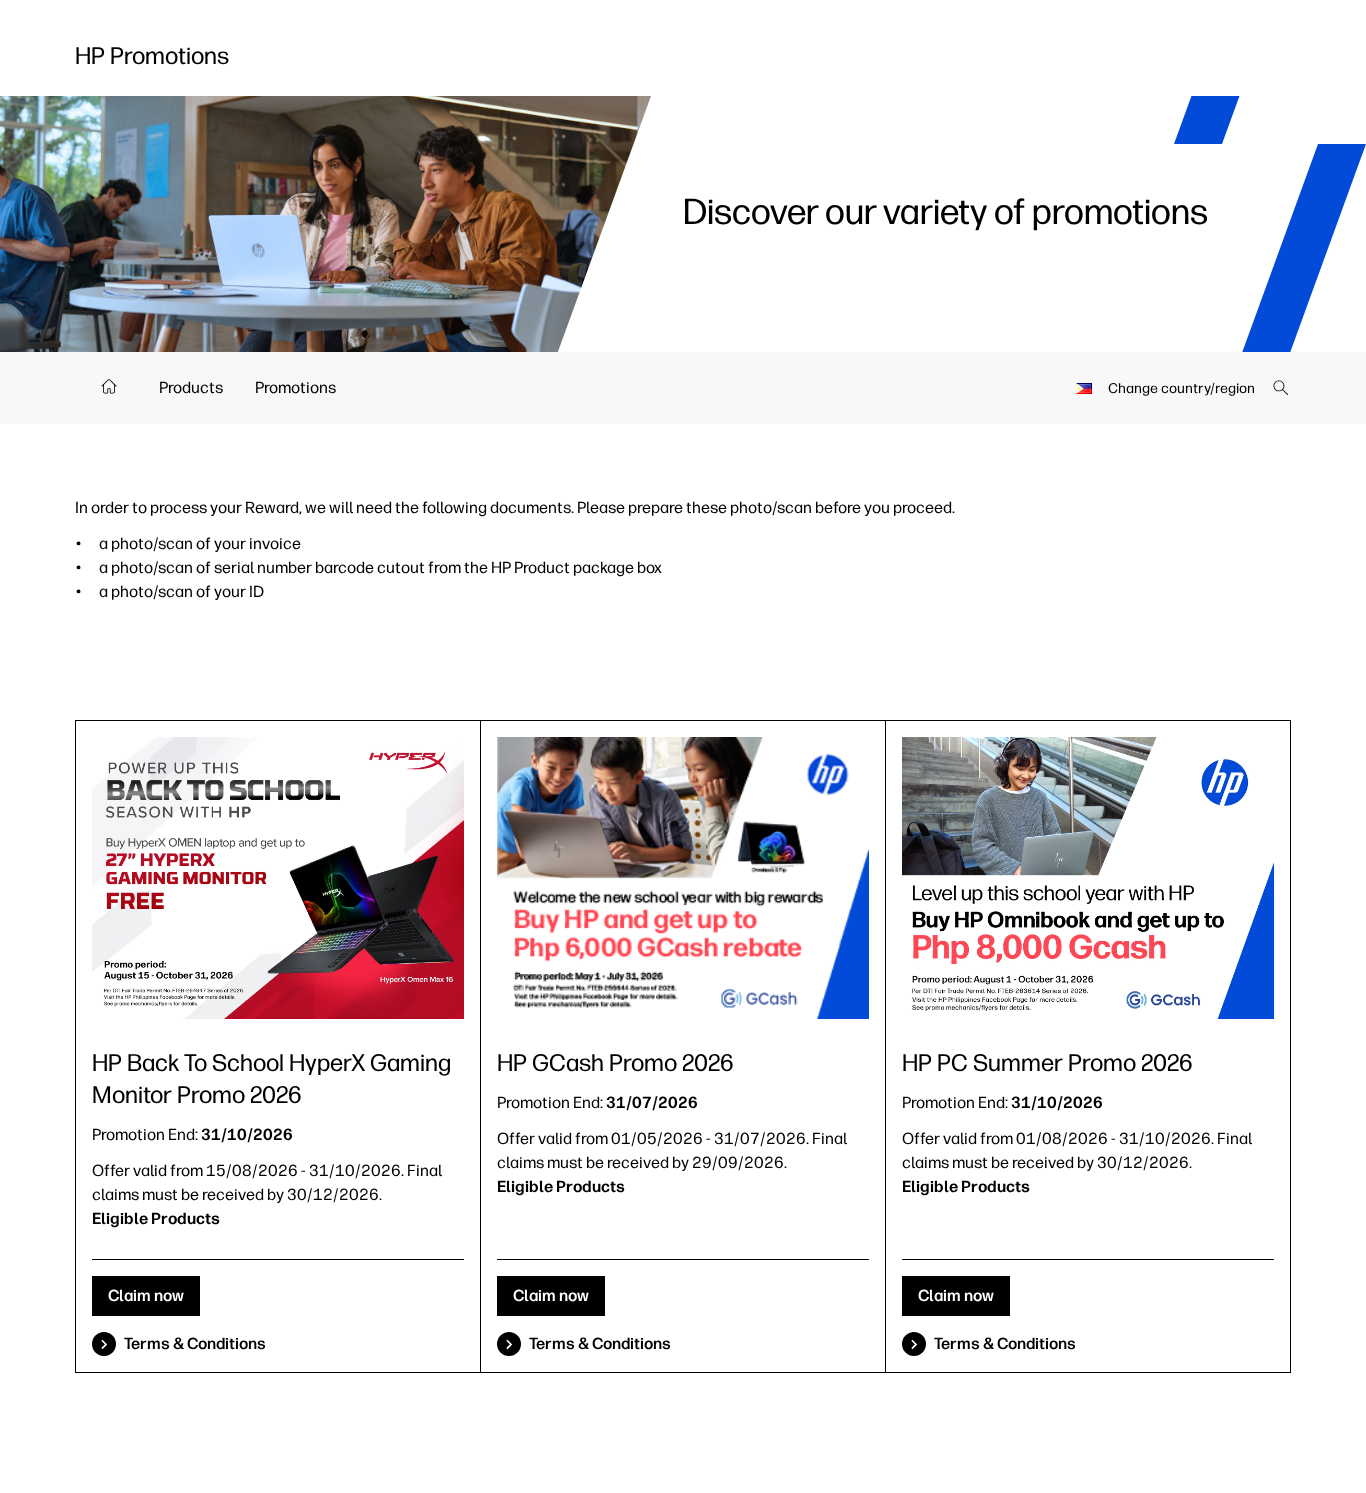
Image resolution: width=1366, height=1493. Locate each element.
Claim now (146, 1295)
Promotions (295, 387)
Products (191, 387)
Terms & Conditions (195, 1343)
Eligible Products (156, 1218)
